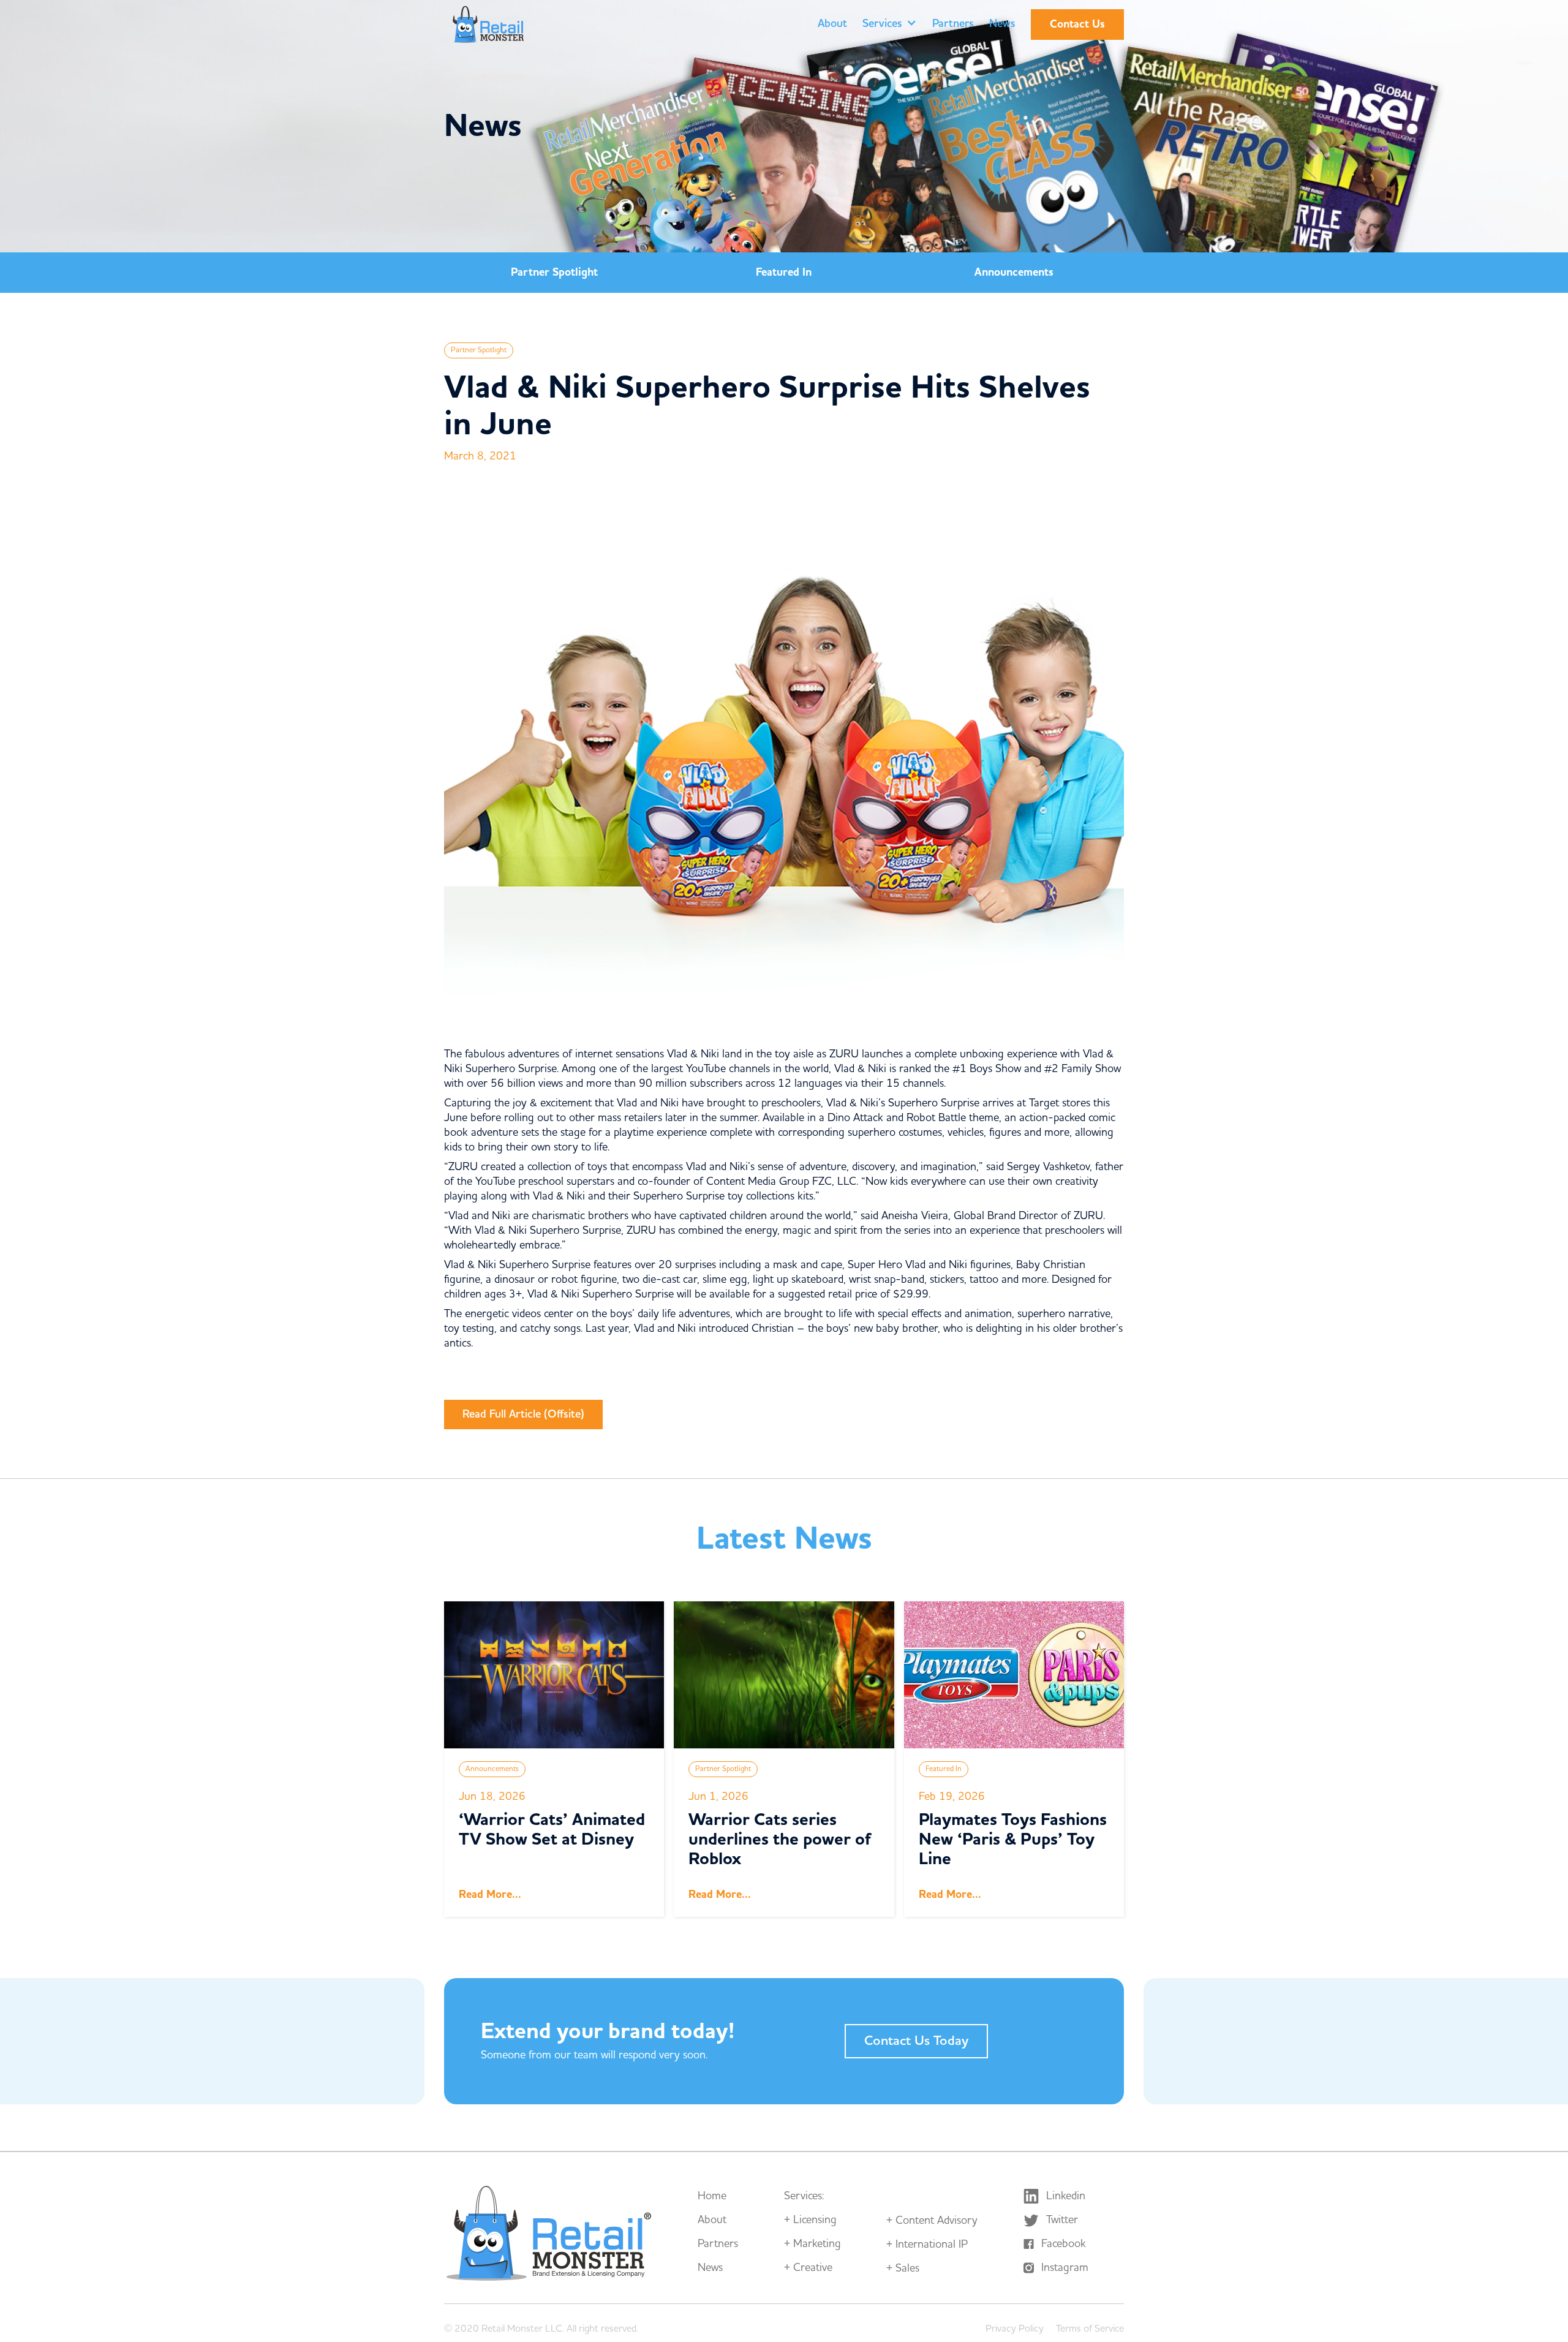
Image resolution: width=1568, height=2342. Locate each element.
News (1002, 24)
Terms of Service (1090, 2329)
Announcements (1014, 272)
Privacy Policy (1015, 2329)
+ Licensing (810, 2220)
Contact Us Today (916, 2041)
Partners (953, 24)
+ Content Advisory (932, 2221)
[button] (890, 25)
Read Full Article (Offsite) (523, 1414)
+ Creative (808, 2268)
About (832, 24)
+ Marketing (812, 2244)
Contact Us (1077, 24)
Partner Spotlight (554, 272)
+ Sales (903, 2268)
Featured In (784, 272)
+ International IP (927, 2245)
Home (712, 2196)
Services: (804, 2196)
